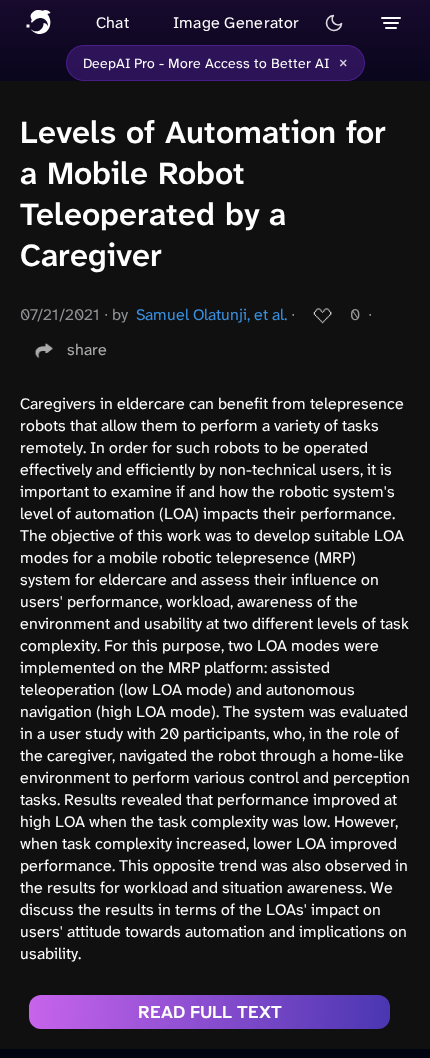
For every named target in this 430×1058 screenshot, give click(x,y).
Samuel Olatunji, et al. (211, 314)
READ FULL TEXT (210, 1012)
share (87, 349)
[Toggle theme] (334, 23)
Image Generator (236, 22)
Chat (112, 22)
